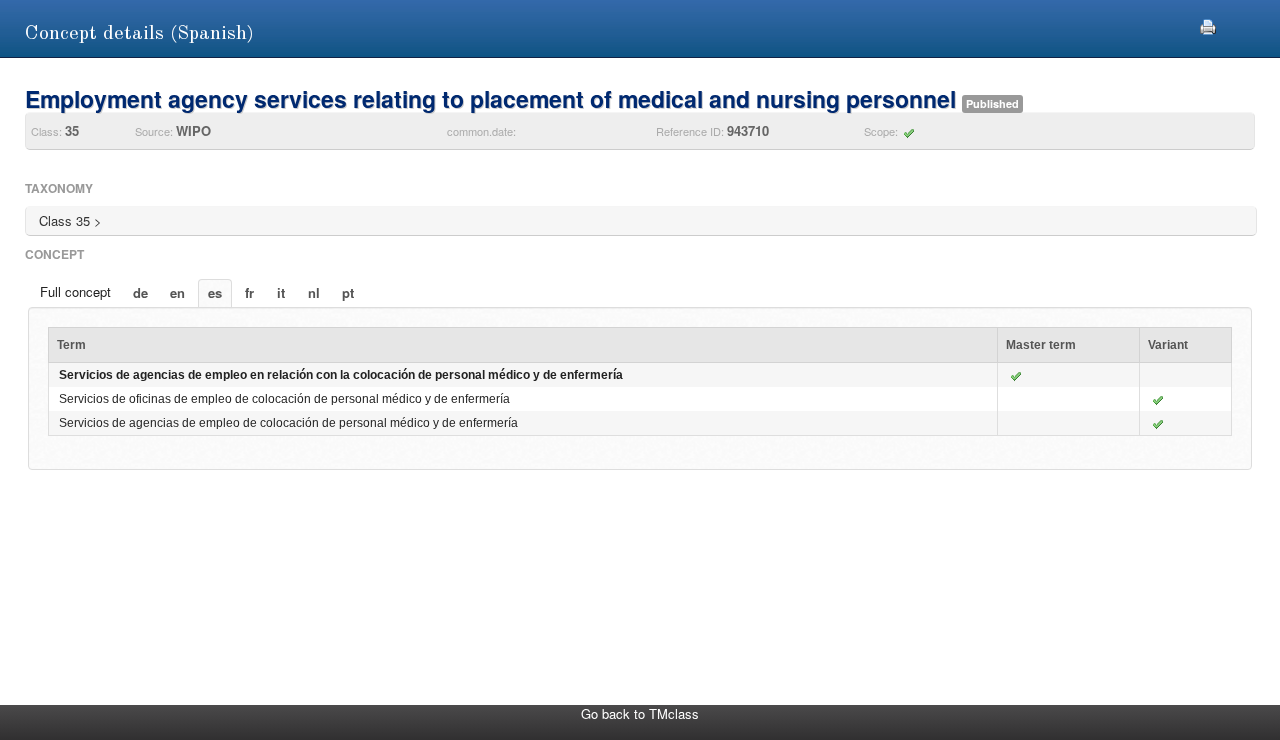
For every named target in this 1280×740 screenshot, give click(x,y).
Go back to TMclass (640, 713)
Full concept (75, 291)
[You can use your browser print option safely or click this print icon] (1208, 24)
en (177, 292)
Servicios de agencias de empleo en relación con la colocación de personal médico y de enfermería (341, 375)
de (140, 292)
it (281, 292)
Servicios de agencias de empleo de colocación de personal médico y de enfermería (288, 423)
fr (249, 292)
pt (348, 292)
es (215, 292)
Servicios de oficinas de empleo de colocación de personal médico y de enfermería (284, 399)
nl (314, 292)
